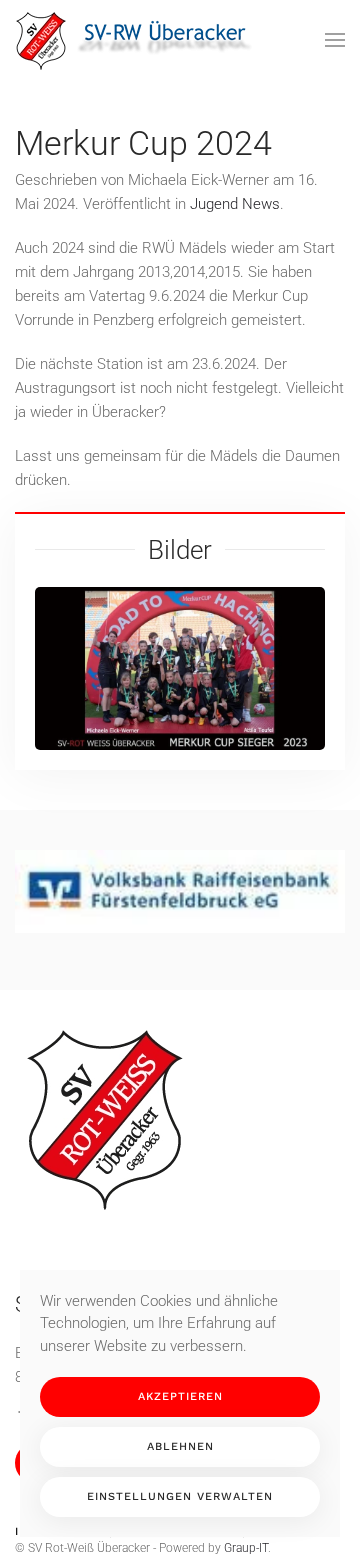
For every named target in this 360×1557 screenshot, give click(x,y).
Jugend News (235, 204)
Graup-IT (246, 1548)
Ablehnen (180, 1446)
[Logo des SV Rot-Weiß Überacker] (105, 1119)
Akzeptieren (180, 1396)
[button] (335, 40)
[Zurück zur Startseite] (140, 40)
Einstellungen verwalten (180, 1496)
